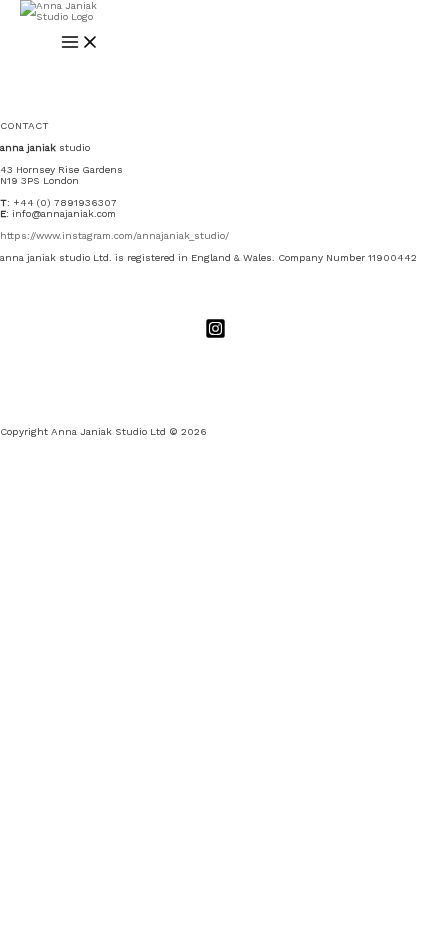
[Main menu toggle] (80, 43)
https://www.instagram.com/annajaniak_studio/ (114, 235)
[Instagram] (215, 335)
